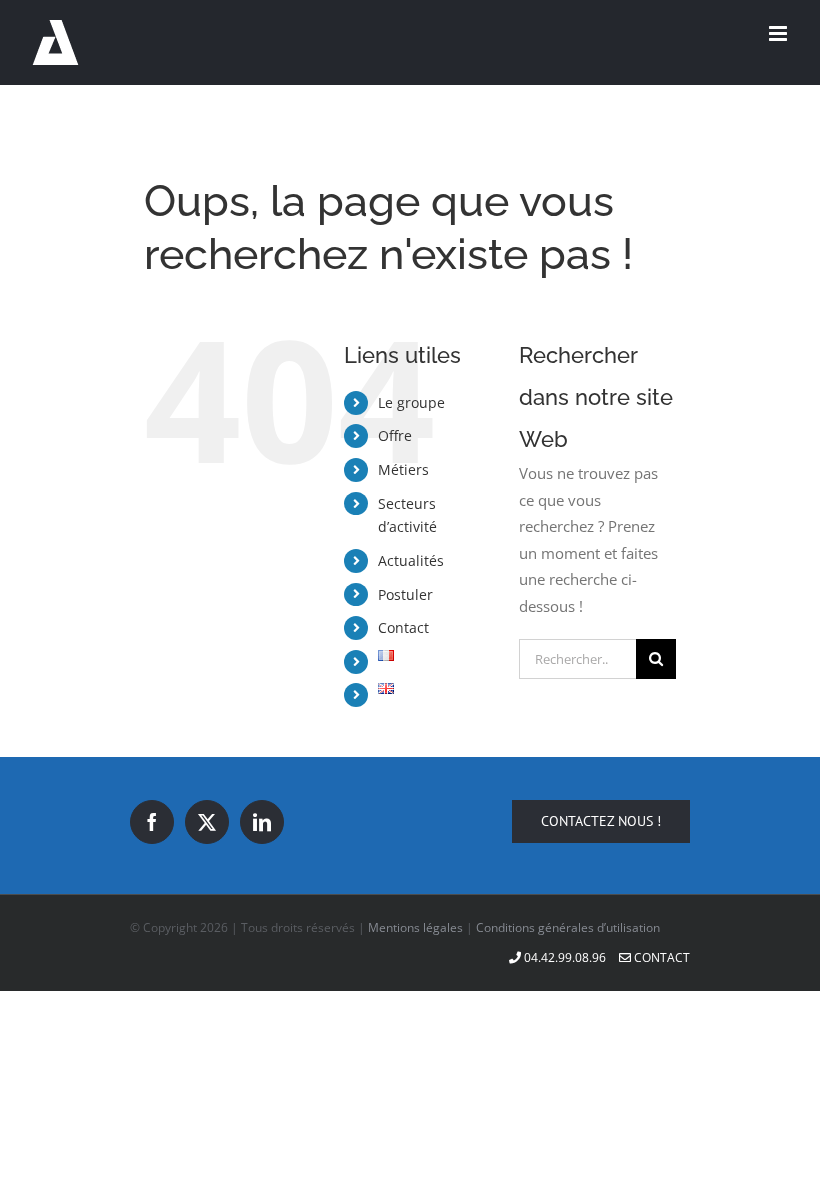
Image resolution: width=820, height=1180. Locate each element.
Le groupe (411, 402)
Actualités (411, 560)
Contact (403, 627)
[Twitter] (207, 822)
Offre (395, 435)
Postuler (405, 594)
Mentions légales (415, 927)
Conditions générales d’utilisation (568, 927)
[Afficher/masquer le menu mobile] (779, 33)
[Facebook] (152, 822)
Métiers (403, 469)
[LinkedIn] (262, 822)
